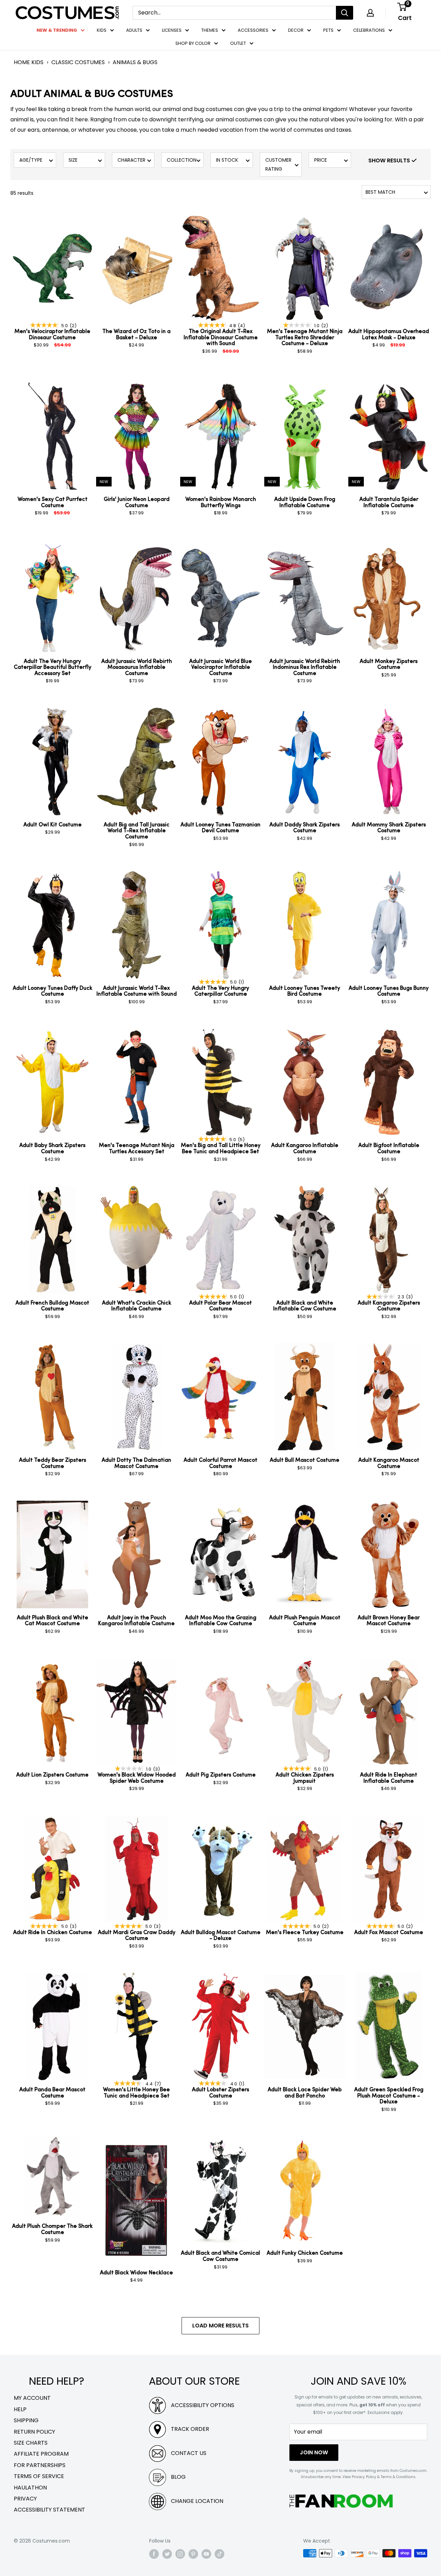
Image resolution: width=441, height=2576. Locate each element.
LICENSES (172, 30)
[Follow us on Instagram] (180, 2554)
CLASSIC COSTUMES (78, 62)
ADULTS (134, 30)
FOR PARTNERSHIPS (40, 2465)
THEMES (210, 30)
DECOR (296, 30)
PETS (328, 30)
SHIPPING (26, 2420)
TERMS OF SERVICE (39, 2476)
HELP (20, 2409)
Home (22, 62)
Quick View (74, 220)
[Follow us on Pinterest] (193, 2554)
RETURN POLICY (34, 2432)
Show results (390, 160)
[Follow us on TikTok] (219, 2554)
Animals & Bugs (135, 62)
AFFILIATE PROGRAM (41, 2454)
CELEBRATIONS (369, 30)
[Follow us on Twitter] (167, 2554)
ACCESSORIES (253, 30)
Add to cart (52, 363)
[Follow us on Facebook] (154, 2554)
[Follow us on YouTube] (206, 2554)
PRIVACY (25, 2499)
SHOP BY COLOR (193, 43)
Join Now (314, 2452)
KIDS (102, 30)
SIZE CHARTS (31, 2443)
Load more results (220, 2326)
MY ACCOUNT (32, 2398)
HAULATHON (30, 2488)
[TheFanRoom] (341, 2501)
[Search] (345, 13)
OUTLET (238, 43)
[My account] (370, 13)
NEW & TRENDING (57, 30)
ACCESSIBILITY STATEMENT (49, 2510)
